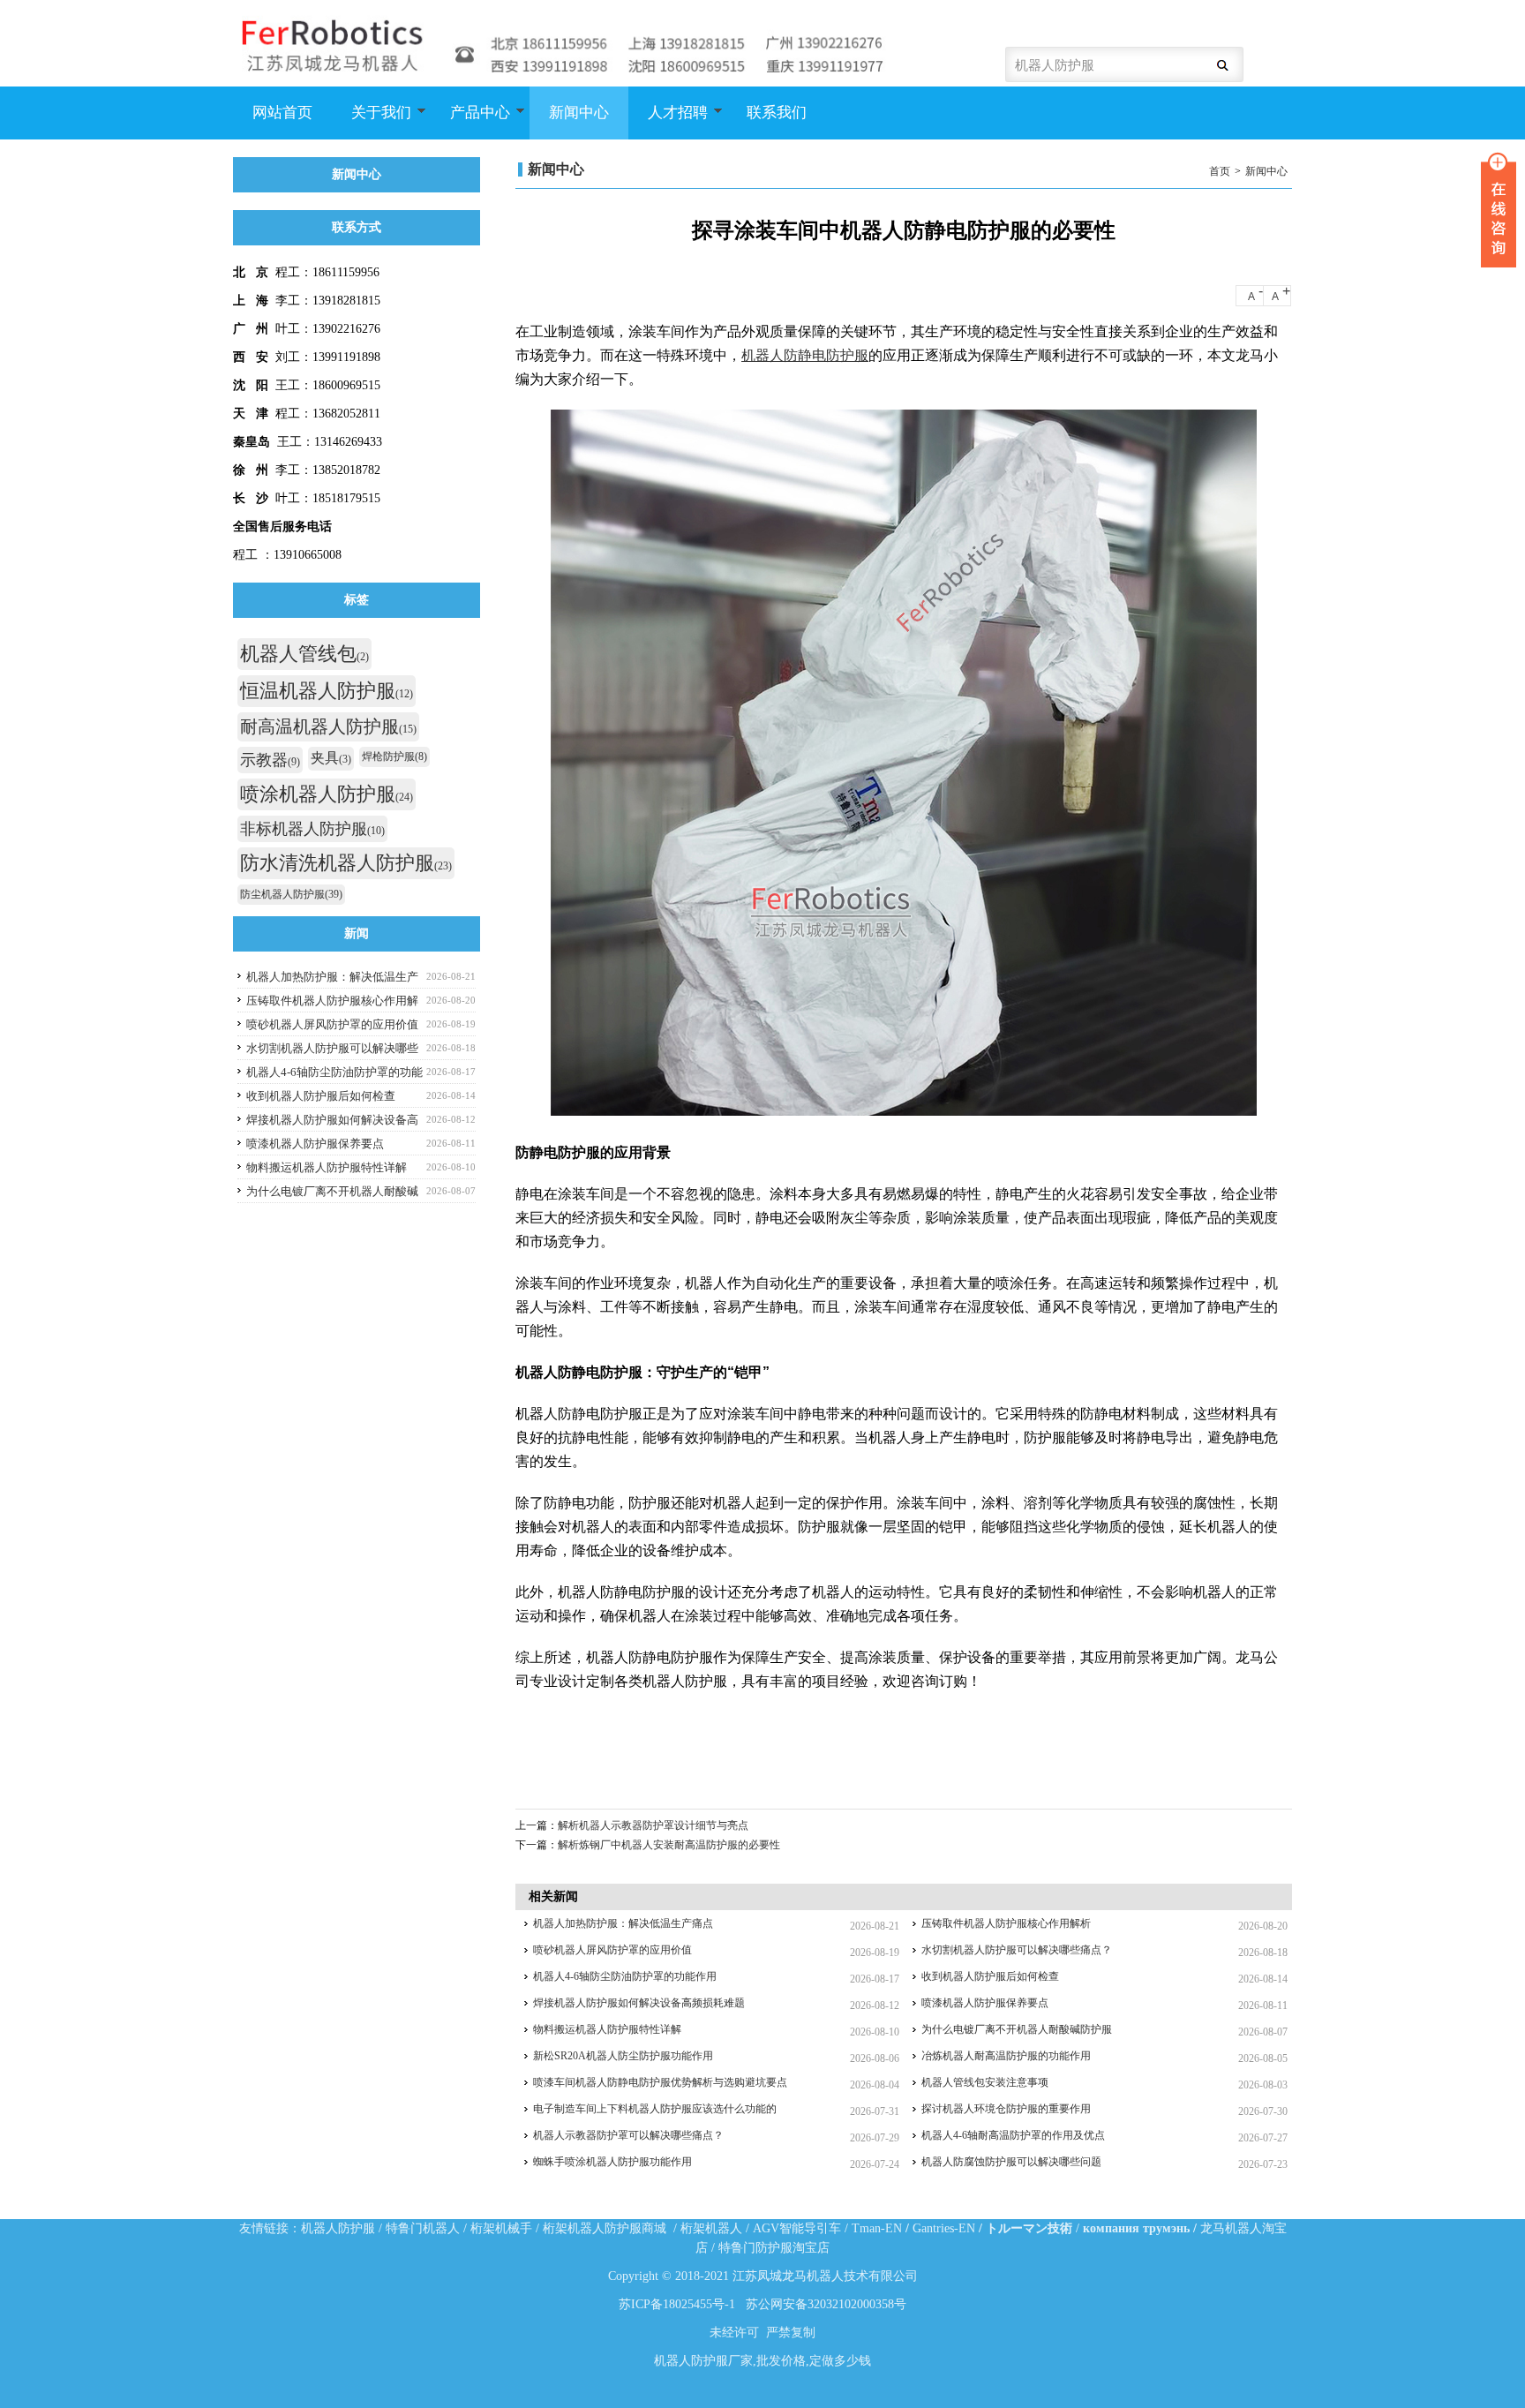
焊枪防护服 (394, 756)
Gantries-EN (944, 2228)
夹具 (331, 758)
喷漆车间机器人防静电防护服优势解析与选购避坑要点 (660, 2082)
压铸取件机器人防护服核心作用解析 (1006, 1923)
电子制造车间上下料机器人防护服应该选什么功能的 (655, 2109)
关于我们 (372, 122)
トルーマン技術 (1029, 2228)
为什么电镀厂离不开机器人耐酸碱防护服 (1017, 2029)
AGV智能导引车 (797, 2228)
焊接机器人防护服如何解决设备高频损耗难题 (639, 2003)
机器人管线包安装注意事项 (985, 2082)
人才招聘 (668, 122)
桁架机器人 (711, 2228)
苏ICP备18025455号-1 (677, 2304)
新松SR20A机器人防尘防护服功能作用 (623, 2056)
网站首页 (282, 113)
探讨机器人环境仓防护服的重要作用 (1006, 2109)
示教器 (270, 760)
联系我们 (777, 113)
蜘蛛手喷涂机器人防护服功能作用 (612, 2162)
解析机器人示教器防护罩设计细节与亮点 (653, 1825)
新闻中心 (579, 113)
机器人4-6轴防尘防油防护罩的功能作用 (625, 1976)
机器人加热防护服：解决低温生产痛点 (623, 1923)
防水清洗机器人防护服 (346, 863)
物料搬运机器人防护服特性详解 (607, 2029)
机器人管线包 (304, 654)
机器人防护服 (338, 2228)
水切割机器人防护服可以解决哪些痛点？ (1017, 1950)
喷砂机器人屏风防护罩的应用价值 (612, 1950)
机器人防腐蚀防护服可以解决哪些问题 (1011, 2162)
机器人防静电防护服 (805, 355)
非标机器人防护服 (312, 829)
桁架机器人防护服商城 (605, 2228)
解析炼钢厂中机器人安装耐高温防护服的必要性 (669, 1845)
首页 (1220, 171)
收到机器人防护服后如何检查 (990, 1976)
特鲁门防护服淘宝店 (774, 2248)
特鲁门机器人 (423, 2228)
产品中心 (470, 122)
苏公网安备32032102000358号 (826, 2304)
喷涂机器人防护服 (327, 794)
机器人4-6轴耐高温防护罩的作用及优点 (1013, 2135)
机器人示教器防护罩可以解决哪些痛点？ (628, 2135)
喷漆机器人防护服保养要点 (985, 2003)
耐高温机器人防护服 (328, 726)
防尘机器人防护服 (291, 894)
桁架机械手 (501, 2228)
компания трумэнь (1136, 2228)
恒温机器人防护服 (327, 691)
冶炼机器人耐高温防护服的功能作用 (1006, 2056)
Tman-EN (877, 2228)
